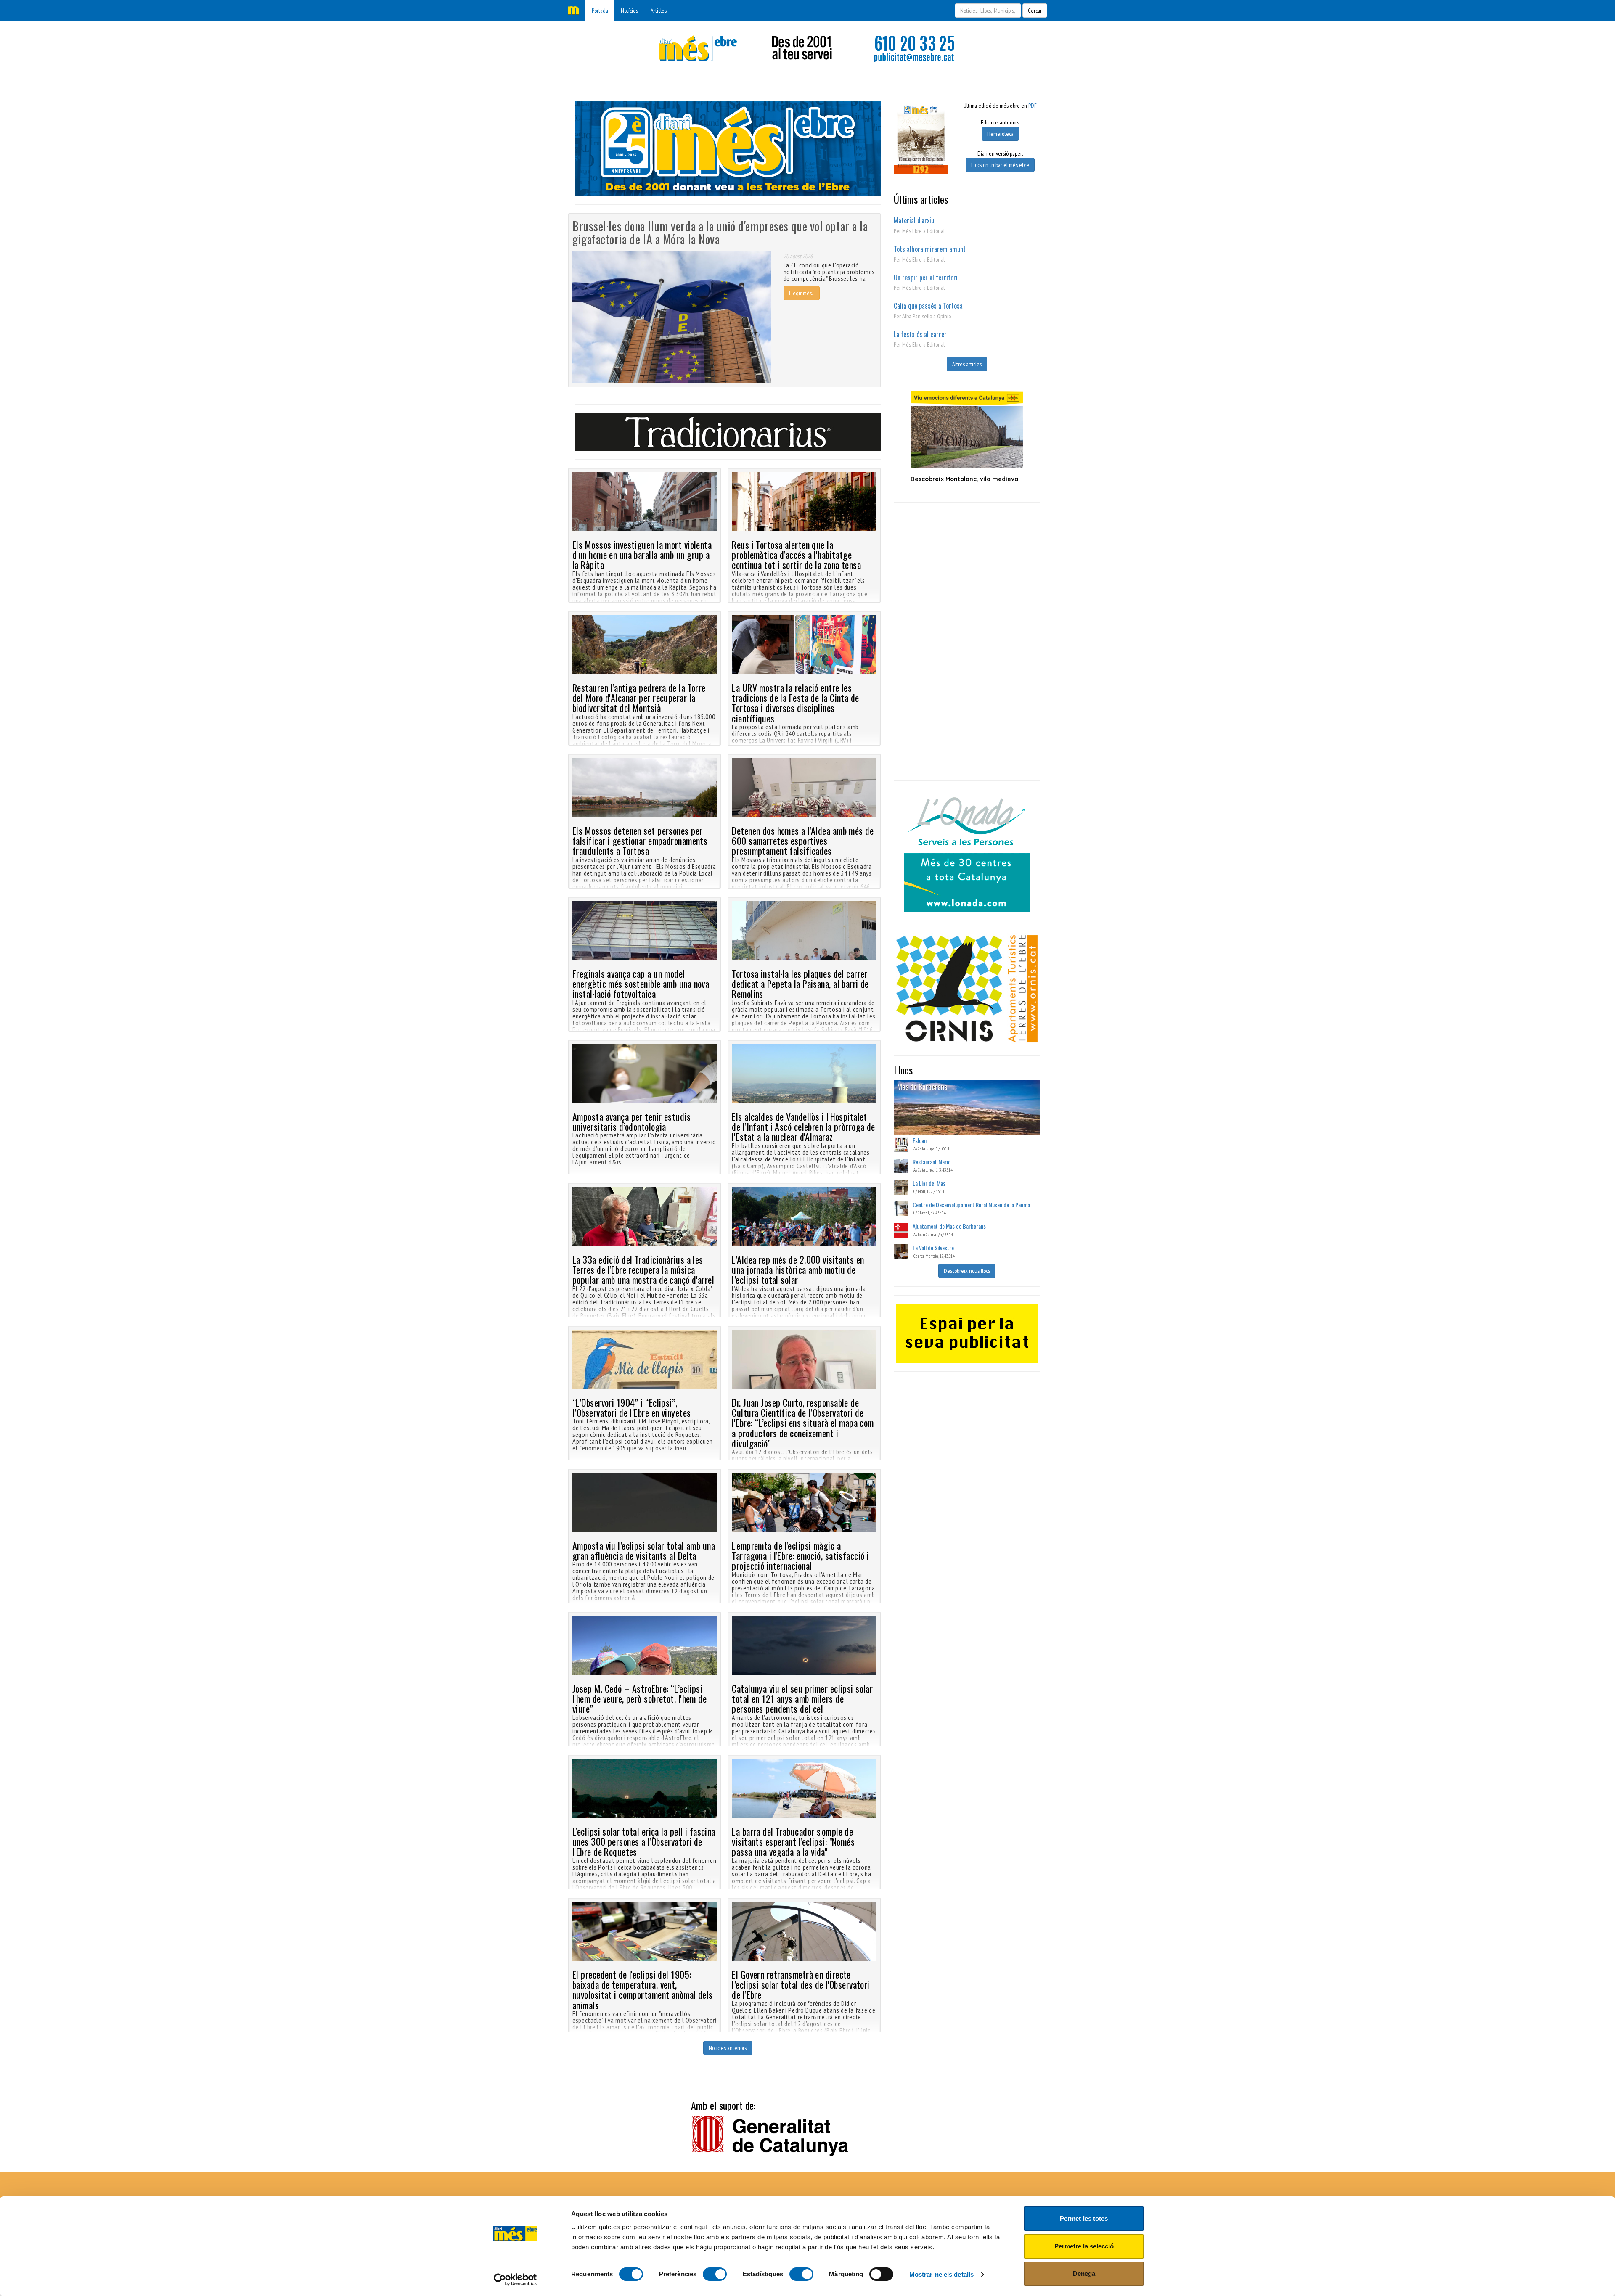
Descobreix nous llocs (967, 1271)
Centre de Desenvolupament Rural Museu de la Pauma (971, 1205)
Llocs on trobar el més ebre (1000, 165)
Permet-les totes (1084, 2218)
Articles (659, 11)
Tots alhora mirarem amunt (930, 249)
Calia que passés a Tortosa (928, 306)
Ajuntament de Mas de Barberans (949, 1226)
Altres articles (967, 364)
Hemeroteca (1000, 134)
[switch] (715, 2274)
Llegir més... (802, 293)
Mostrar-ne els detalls (941, 2274)
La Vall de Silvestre (933, 1247)
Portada (600, 11)
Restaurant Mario (932, 1162)
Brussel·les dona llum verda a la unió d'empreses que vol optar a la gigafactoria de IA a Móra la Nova (720, 233)
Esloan (920, 1140)
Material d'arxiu (914, 220)
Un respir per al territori (926, 278)
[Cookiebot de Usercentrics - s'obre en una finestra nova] (515, 2280)
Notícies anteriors (728, 2048)
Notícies (629, 11)
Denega (1084, 2274)
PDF (1033, 106)
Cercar (1035, 11)
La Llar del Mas (929, 1183)
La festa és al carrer (920, 334)
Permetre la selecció (1084, 2246)
